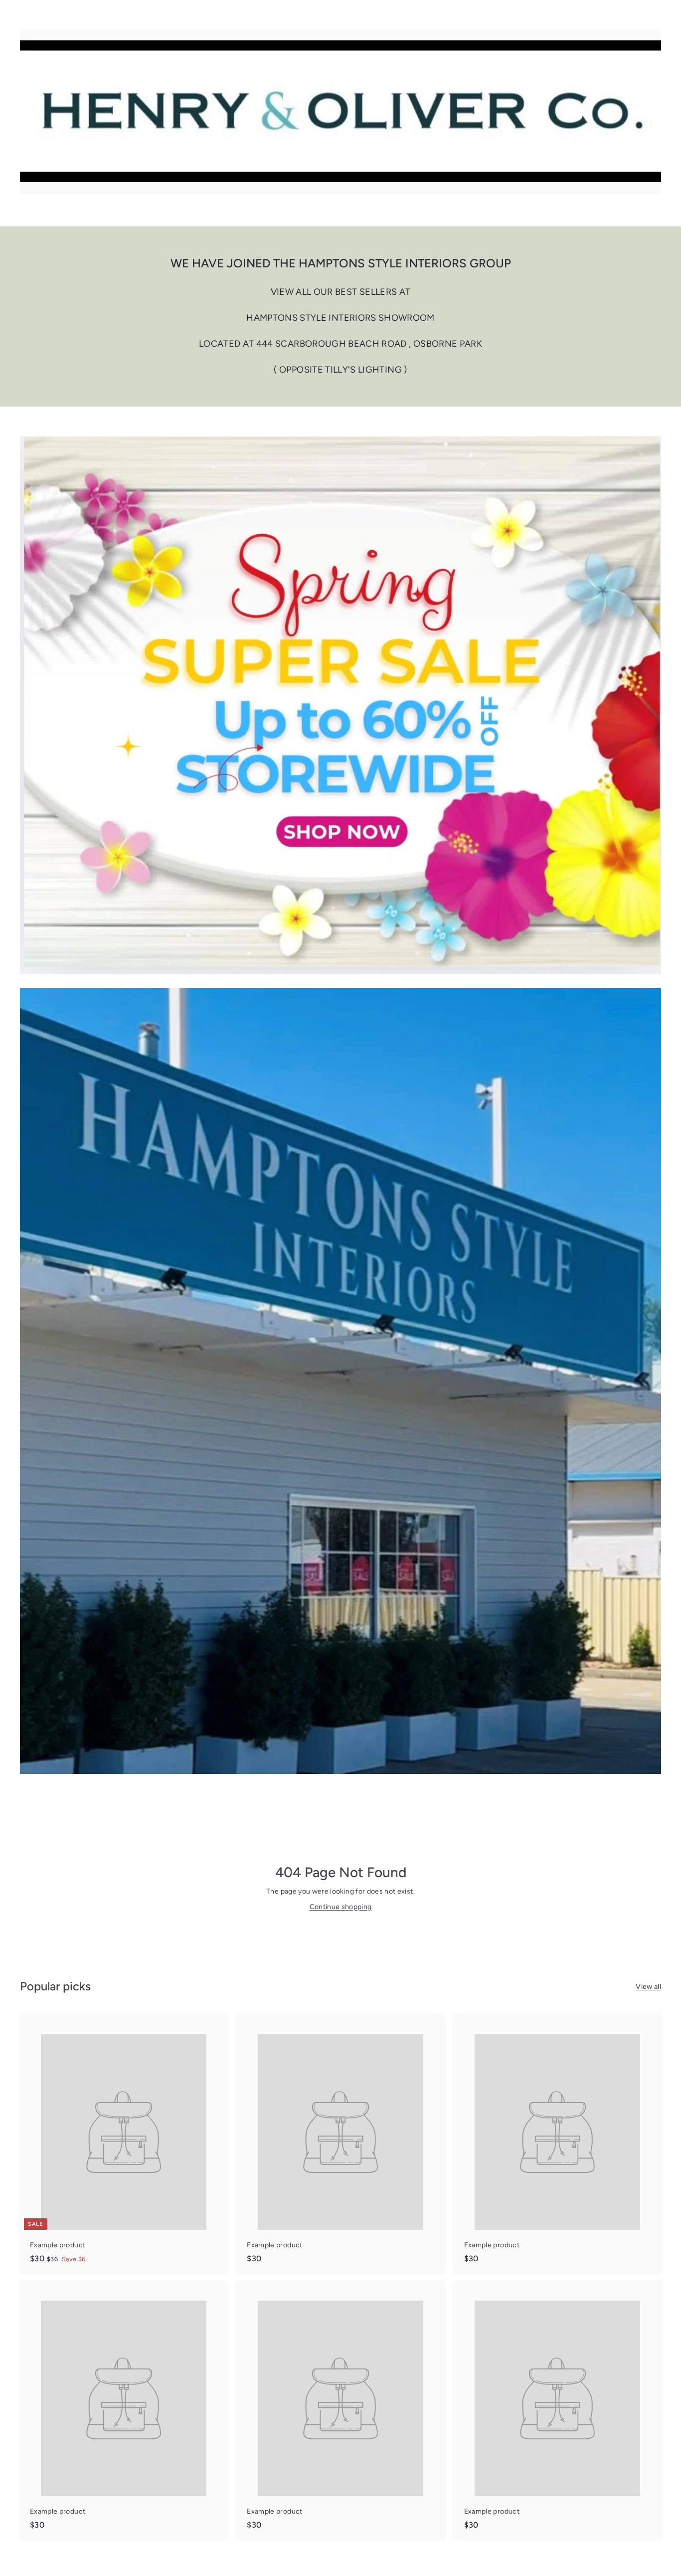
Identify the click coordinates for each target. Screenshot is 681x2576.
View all (648, 1987)
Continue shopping (341, 1907)
